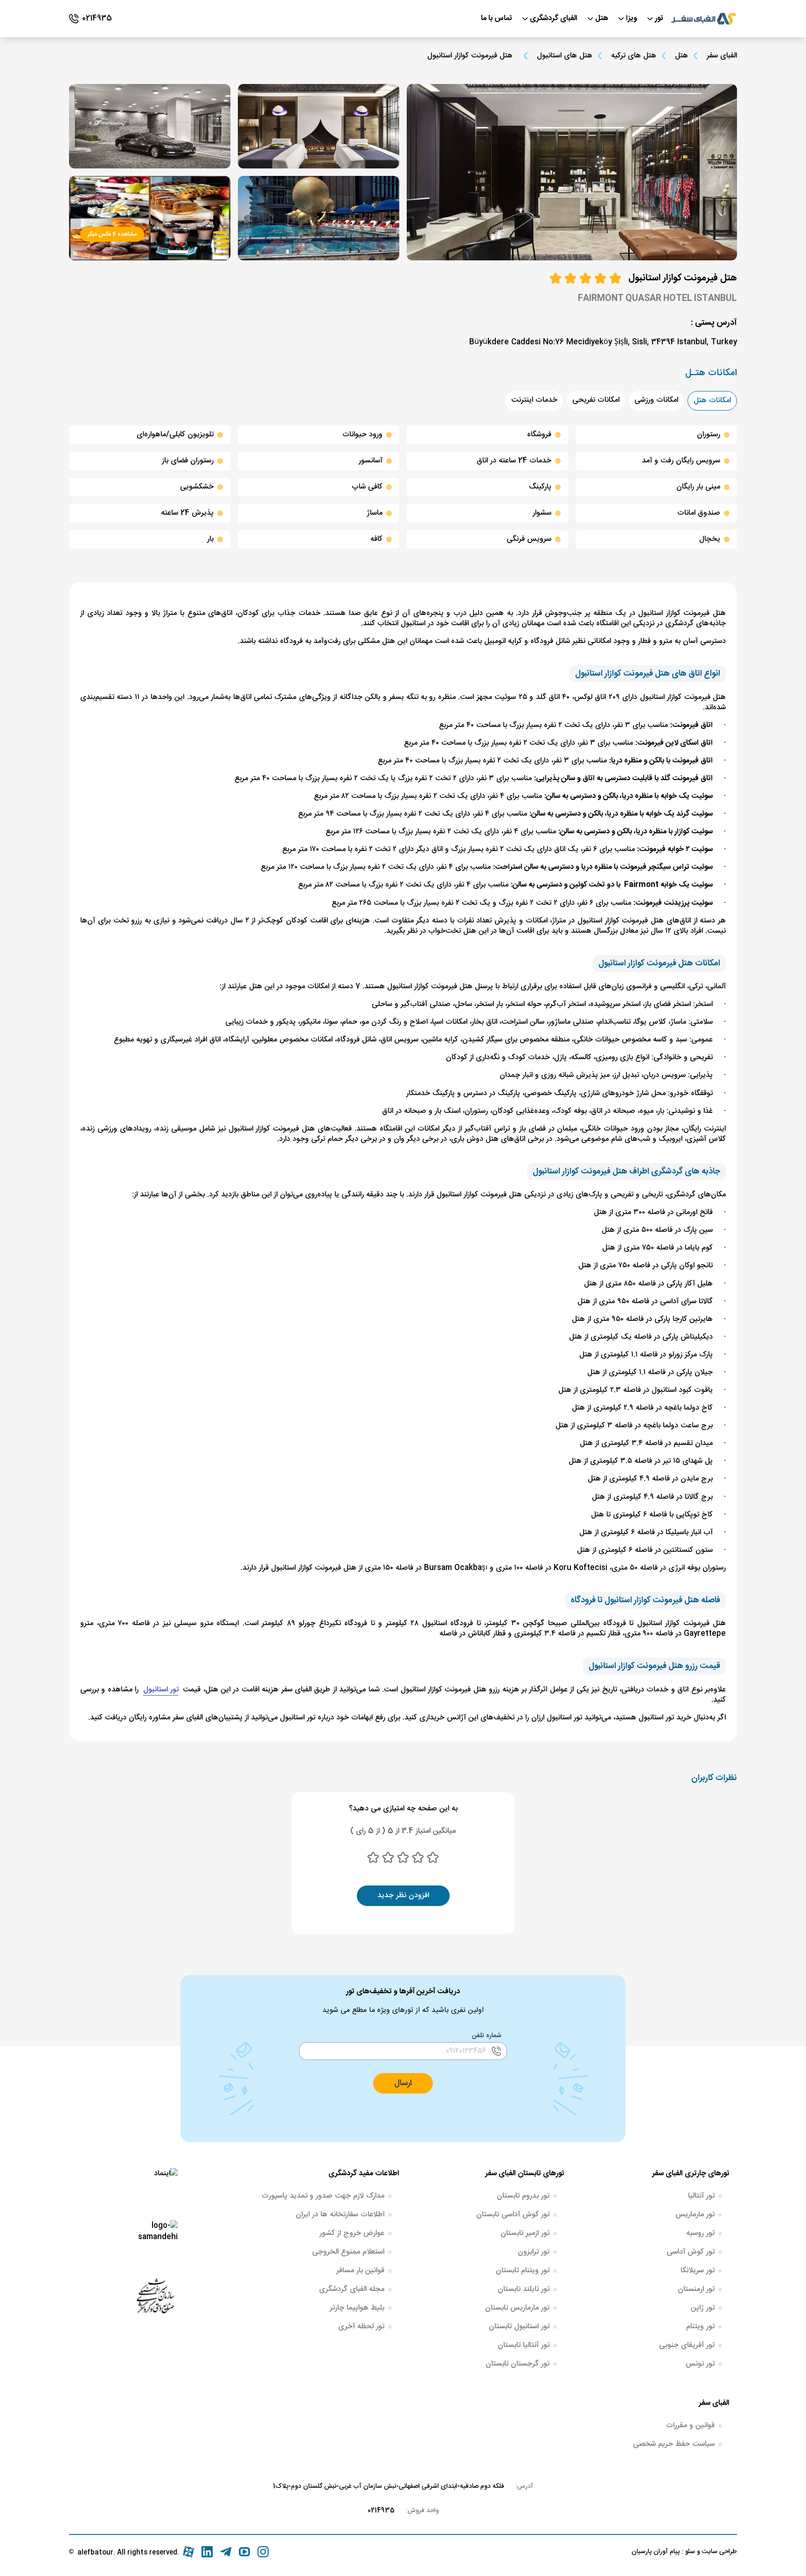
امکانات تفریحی (596, 400)
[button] (403, 2083)
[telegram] (226, 2552)
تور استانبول (161, 1690)
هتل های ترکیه (634, 56)
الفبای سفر (722, 56)
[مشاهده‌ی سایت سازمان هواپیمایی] (155, 2295)
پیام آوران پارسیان (656, 2552)
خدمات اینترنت (534, 400)
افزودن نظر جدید (403, 1895)
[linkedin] (207, 2552)
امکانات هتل (712, 401)
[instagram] (263, 2552)
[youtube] (244, 2552)
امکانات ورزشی (656, 400)
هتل (681, 56)
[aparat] (188, 2552)
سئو (689, 2552)
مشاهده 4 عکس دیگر (112, 234)
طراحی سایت (719, 2552)
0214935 (381, 2511)
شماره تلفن (487, 2036)
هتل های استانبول (565, 56)
